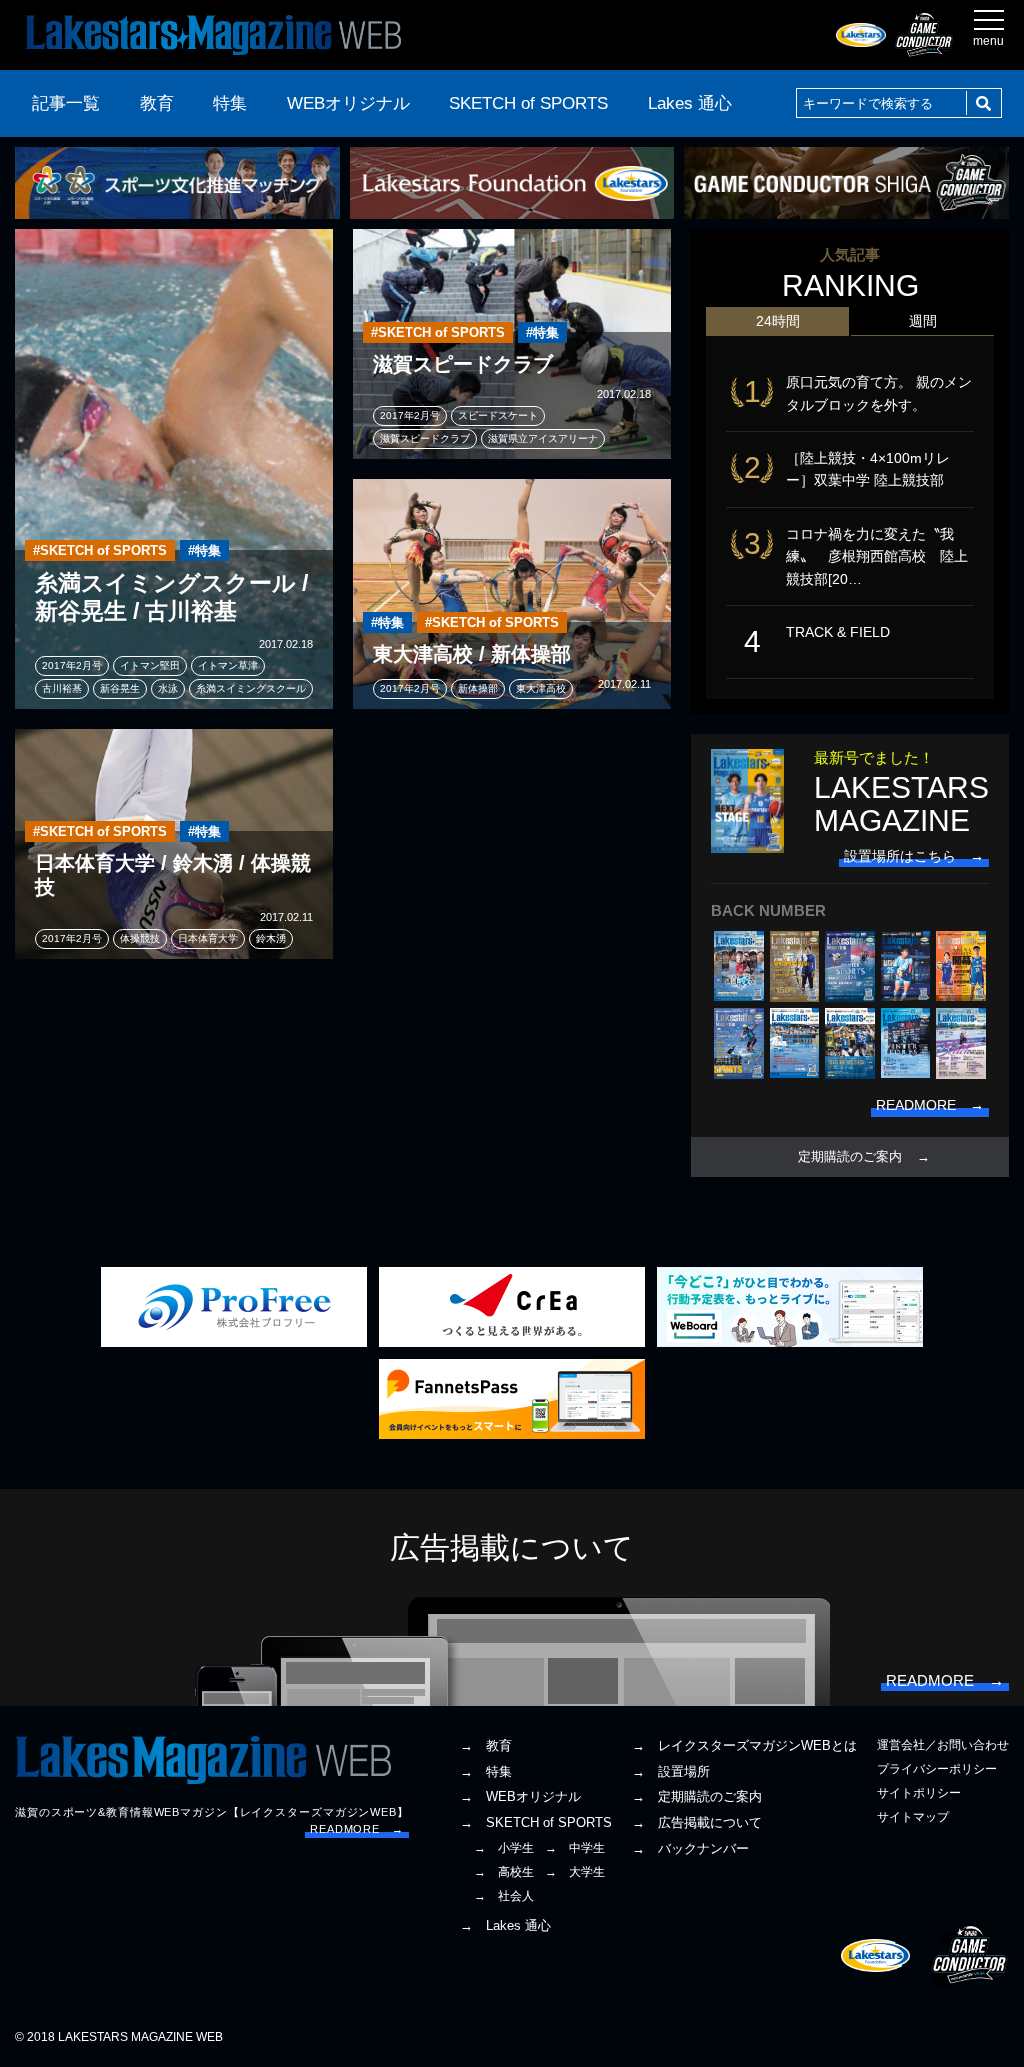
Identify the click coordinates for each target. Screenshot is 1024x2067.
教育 (157, 103)
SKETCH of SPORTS (528, 103)
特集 (230, 103)
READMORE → (357, 1829)
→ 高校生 (504, 1872)
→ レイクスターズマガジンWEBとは (744, 1745)
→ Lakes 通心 (505, 1925)
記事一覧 (66, 103)
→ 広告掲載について (697, 1822)
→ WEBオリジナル (520, 1796)
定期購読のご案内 (850, 1157)
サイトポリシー (919, 1793)
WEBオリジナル (348, 103)
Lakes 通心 (690, 103)
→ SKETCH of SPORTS (536, 1822)
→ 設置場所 (671, 1771)
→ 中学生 (575, 1848)
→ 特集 (486, 1771)
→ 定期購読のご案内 (697, 1796)
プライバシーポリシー (937, 1769)
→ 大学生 (575, 1872)
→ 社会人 (504, 1896)
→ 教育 (486, 1745)
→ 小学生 (504, 1848)
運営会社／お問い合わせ (943, 1745)
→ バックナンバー (690, 1848)
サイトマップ (913, 1817)
